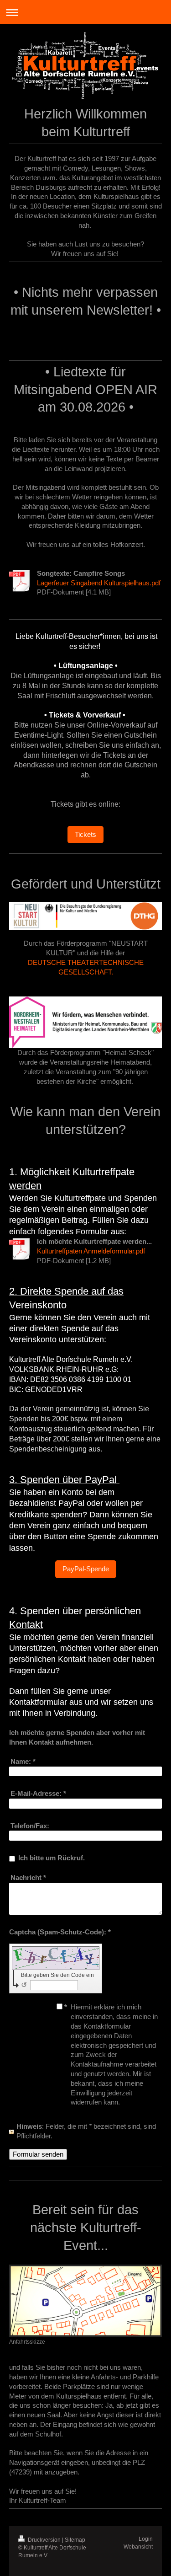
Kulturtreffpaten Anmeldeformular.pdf (91, 1251)
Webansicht (138, 2547)
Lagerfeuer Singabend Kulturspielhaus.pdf (99, 583)
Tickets (85, 834)
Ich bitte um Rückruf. (52, 1858)
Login (146, 2539)
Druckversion (44, 2540)
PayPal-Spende (86, 1569)
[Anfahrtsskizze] (85, 2300)
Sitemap (75, 2540)
